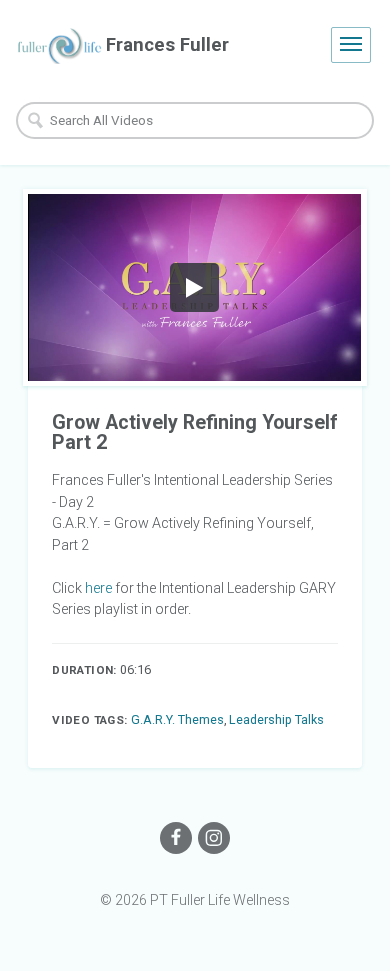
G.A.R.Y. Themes (177, 719)
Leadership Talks (276, 719)
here (100, 588)
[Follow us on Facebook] (176, 838)
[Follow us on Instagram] (214, 838)
